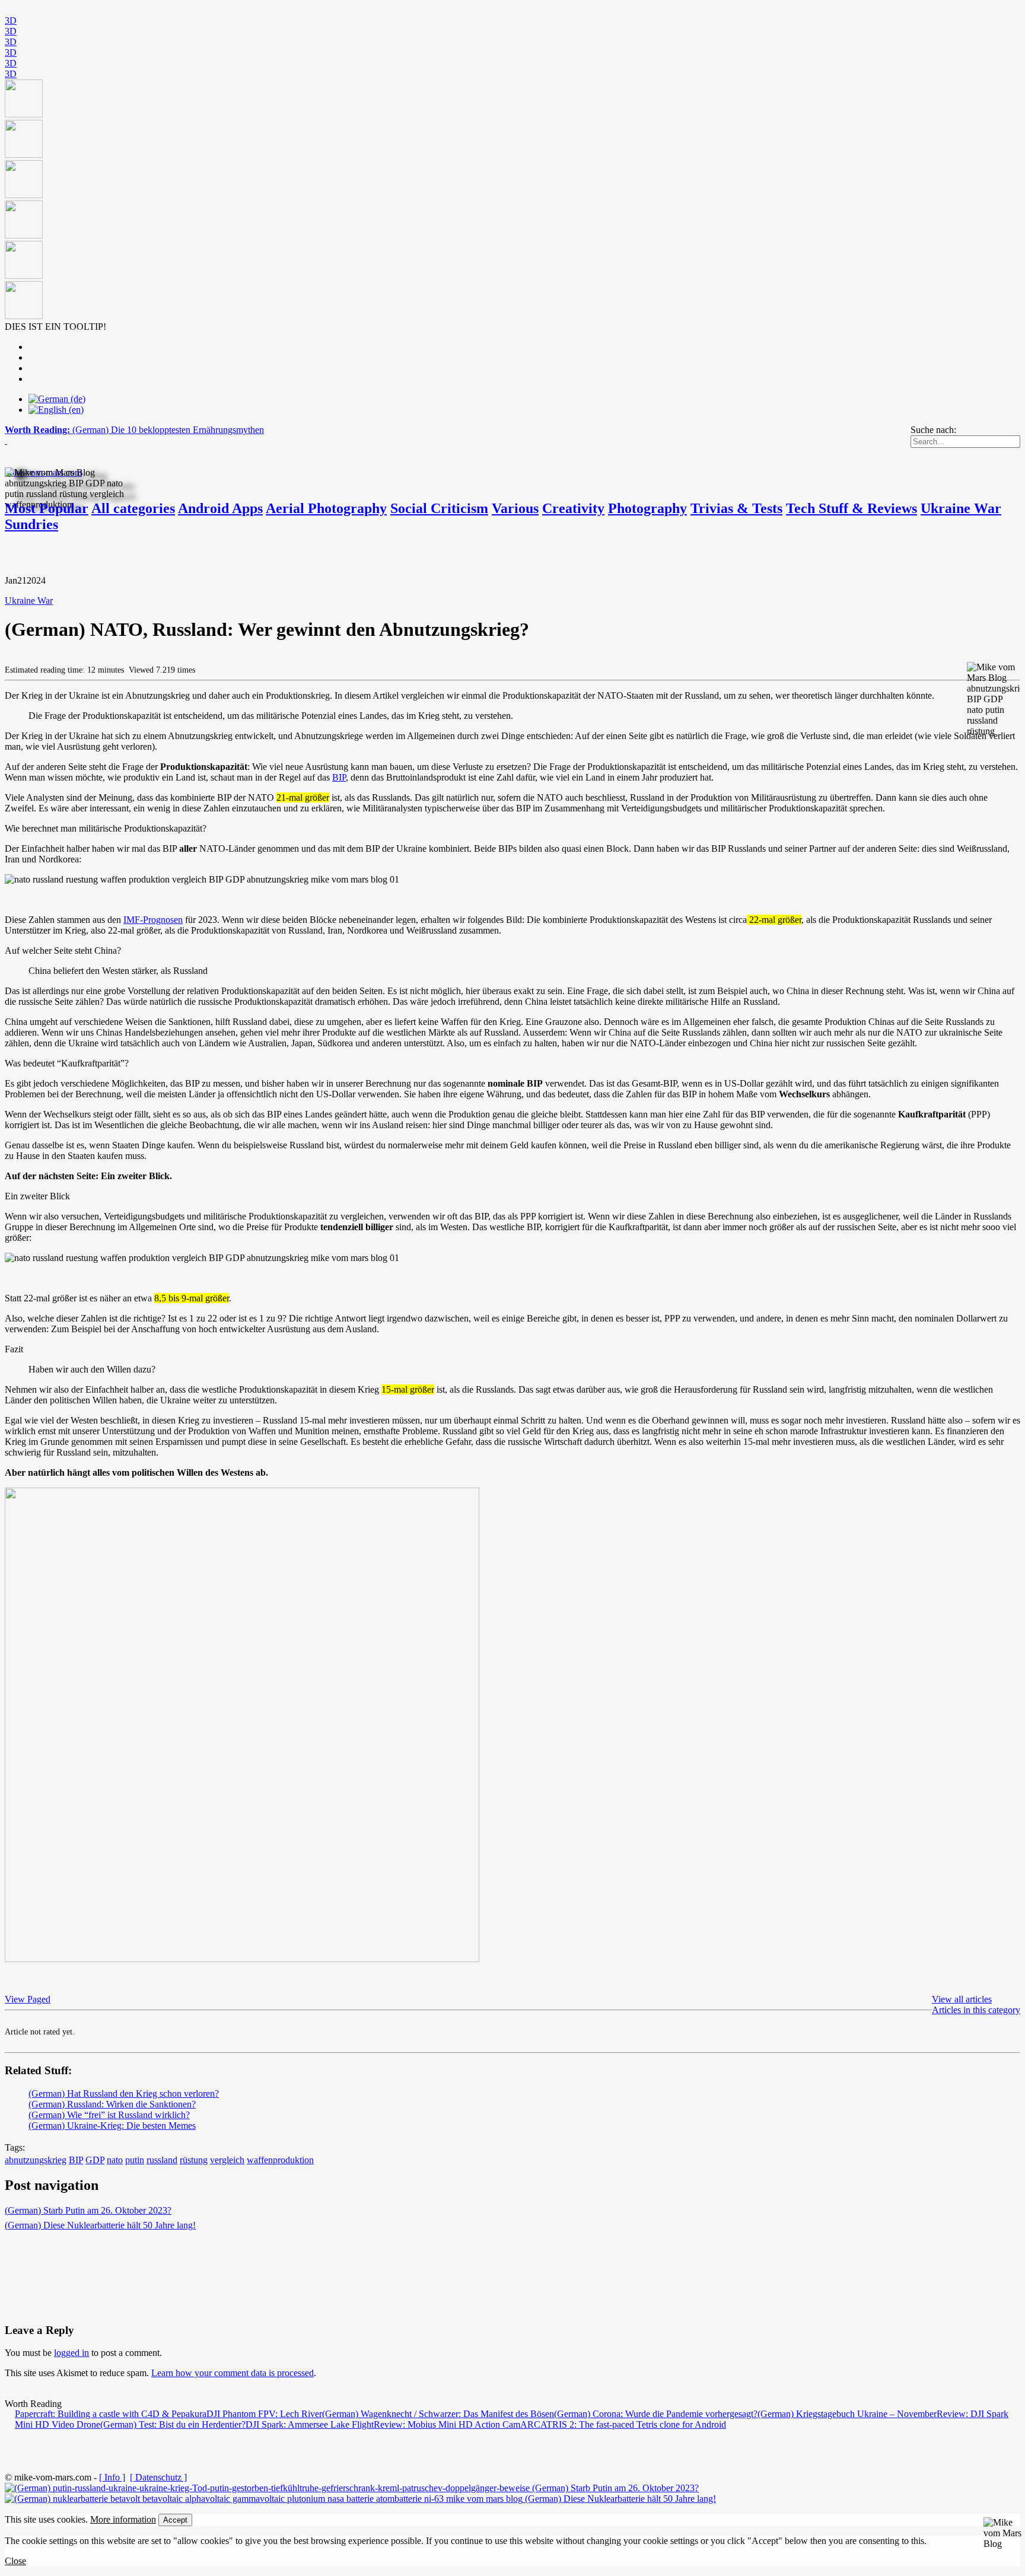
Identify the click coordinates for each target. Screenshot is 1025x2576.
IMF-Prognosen (153, 920)
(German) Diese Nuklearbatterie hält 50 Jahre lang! (100, 2225)
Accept (175, 2520)
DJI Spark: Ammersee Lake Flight (310, 2424)
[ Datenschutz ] (158, 2477)
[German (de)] (57, 399)
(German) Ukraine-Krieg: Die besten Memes (112, 2126)
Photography (647, 508)
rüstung (194, 2160)
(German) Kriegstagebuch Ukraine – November (847, 2414)
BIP (339, 777)
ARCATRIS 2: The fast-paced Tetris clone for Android (623, 2424)
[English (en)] (56, 410)
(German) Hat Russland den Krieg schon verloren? (124, 2093)
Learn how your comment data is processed (233, 2373)
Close (15, 2561)
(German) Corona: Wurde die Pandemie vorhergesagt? (656, 2414)
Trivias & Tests (736, 508)
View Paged (28, 1999)
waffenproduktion (280, 2160)
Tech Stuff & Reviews (851, 508)
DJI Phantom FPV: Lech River (264, 2414)
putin (135, 2160)
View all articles (962, 1999)
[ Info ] (112, 2477)
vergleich (227, 2160)
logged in (71, 2353)
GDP (95, 2160)
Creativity (573, 508)
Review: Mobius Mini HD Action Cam (447, 2424)
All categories (133, 508)
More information (123, 2519)
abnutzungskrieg (36, 2160)
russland (162, 2160)
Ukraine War (961, 508)
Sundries (31, 524)
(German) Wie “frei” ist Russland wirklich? (109, 2115)
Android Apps (220, 508)
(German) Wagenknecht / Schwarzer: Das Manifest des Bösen (438, 2414)
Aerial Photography (326, 508)
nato (115, 2160)
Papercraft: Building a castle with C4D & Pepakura (111, 2414)
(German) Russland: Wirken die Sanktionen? (112, 2104)
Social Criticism (439, 508)
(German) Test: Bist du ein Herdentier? (173, 2424)
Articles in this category (976, 2010)
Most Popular (47, 508)
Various (515, 508)
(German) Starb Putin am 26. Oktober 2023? (88, 2210)
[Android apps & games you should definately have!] (512, 200)
